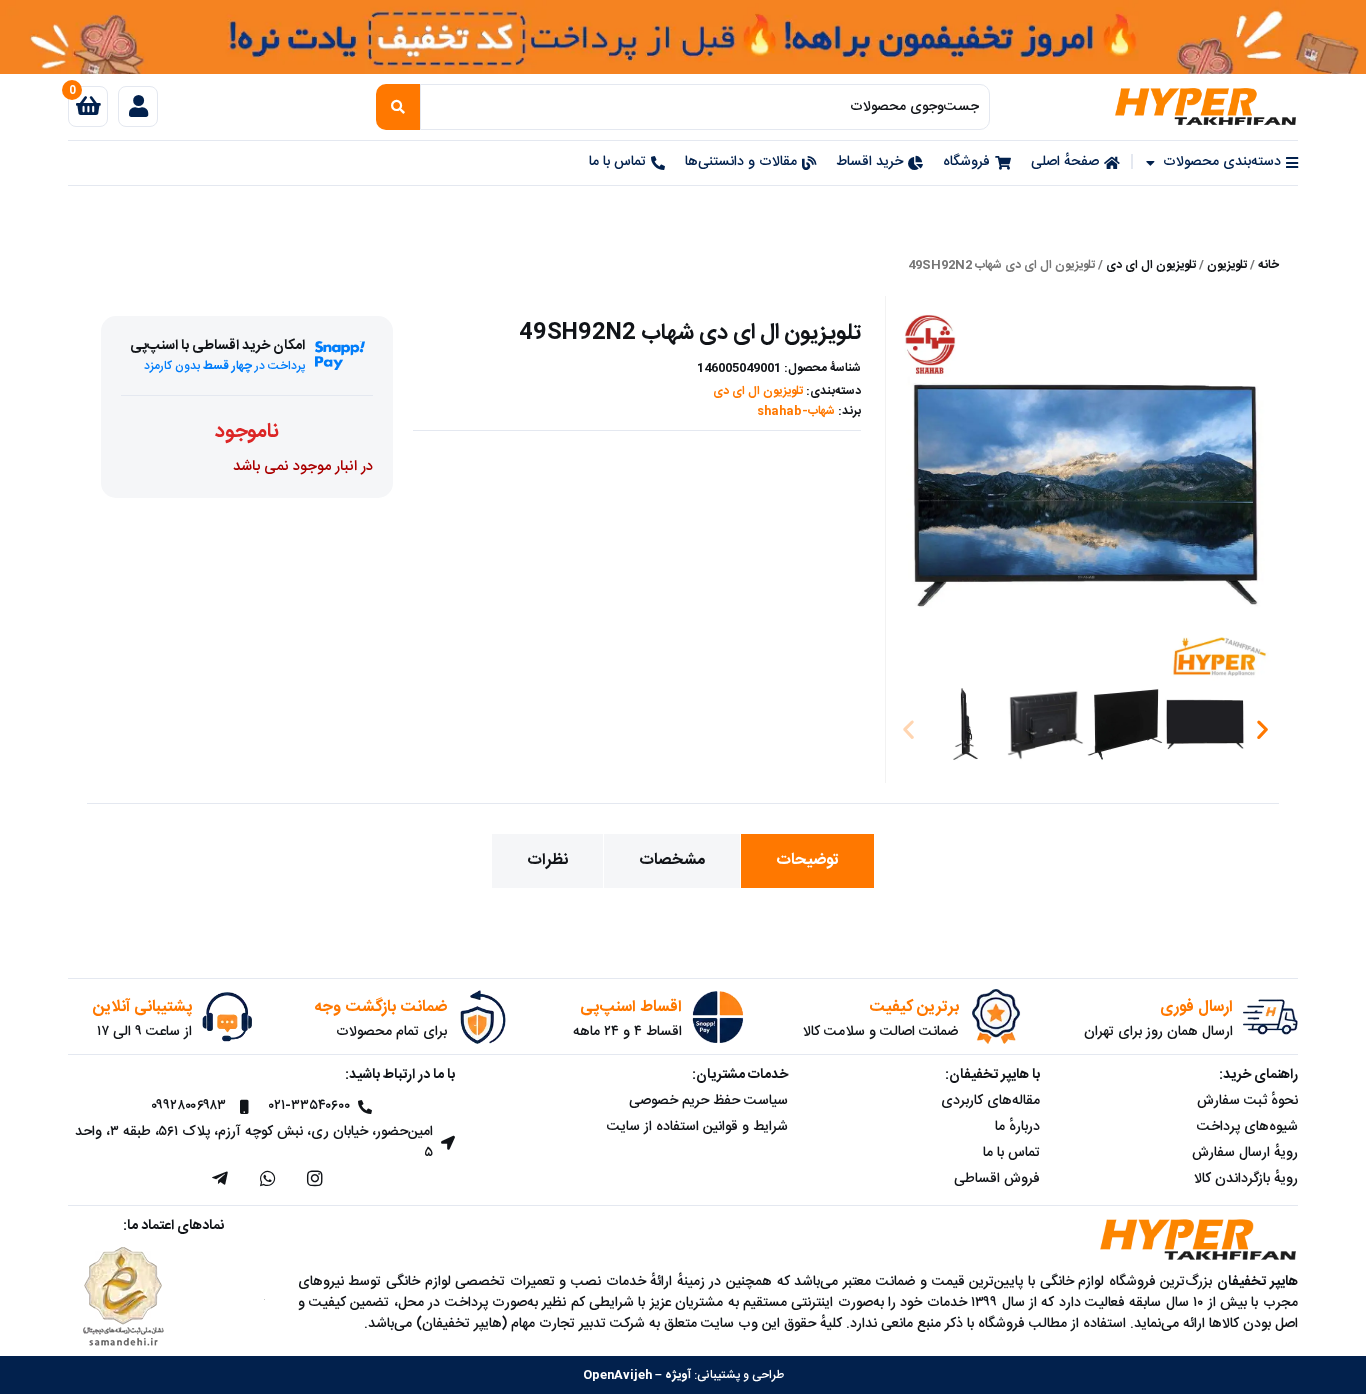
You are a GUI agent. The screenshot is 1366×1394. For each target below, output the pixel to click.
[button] (908, 729)
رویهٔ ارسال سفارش (1245, 1153)
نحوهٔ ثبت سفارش (1247, 1101)
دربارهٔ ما (1017, 1127)
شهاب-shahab (796, 411)
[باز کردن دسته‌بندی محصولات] (1151, 162)
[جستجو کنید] (398, 107)
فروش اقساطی (997, 1179)
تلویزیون (1227, 265)
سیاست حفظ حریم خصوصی (708, 1101)
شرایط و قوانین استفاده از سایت (697, 1127)
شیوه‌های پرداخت (1247, 1127)
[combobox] (705, 107)
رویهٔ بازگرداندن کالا (1246, 1179)
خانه (1268, 265)
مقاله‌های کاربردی (990, 1101)
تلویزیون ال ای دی (1151, 265)
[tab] (807, 861)
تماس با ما (1011, 1153)
